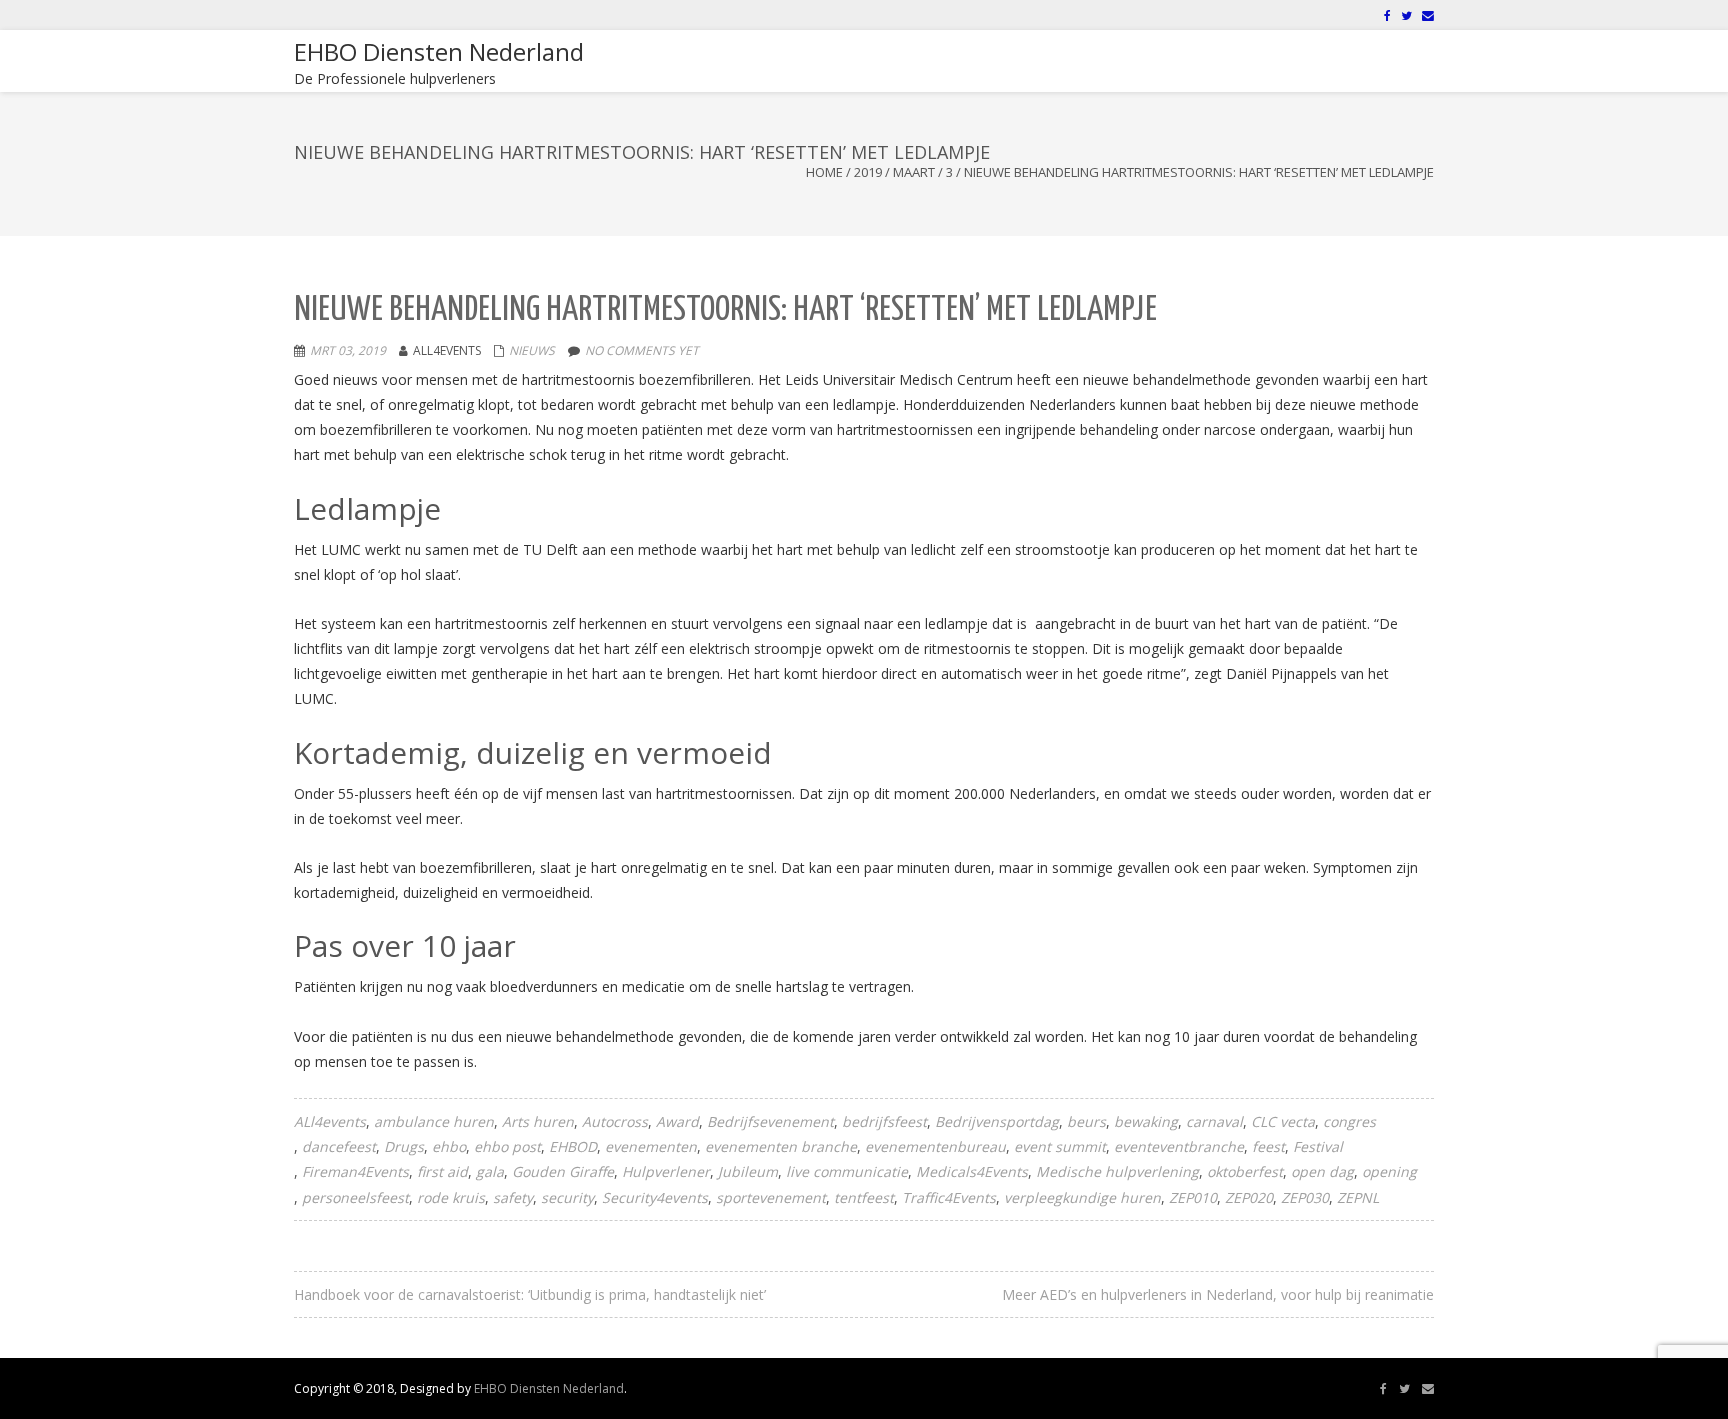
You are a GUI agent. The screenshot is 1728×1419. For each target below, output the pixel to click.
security (567, 1197)
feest (1268, 1146)
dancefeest (339, 1146)
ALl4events (330, 1121)
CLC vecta (1283, 1121)
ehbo (449, 1146)
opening (1389, 1171)
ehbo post (507, 1146)
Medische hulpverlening (1117, 1171)
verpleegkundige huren (1082, 1197)
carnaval (1214, 1121)
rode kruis (451, 1197)
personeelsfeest (355, 1197)
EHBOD (573, 1146)
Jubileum (748, 1171)
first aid (442, 1171)
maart (914, 172)
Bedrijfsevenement (770, 1121)
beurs (1086, 1121)
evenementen (651, 1146)
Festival (1318, 1146)
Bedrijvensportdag (997, 1121)
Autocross (615, 1121)
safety (513, 1197)
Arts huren (538, 1121)
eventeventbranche (1179, 1146)
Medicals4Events (972, 1171)
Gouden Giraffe (563, 1171)
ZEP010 (1193, 1197)
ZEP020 (1249, 1197)
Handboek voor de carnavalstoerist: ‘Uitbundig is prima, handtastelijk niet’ (530, 1294)
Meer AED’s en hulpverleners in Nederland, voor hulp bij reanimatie (1218, 1294)
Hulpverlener (666, 1171)
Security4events (655, 1197)
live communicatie (847, 1171)
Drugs (404, 1146)
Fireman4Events (355, 1171)
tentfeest (864, 1197)
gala (490, 1171)
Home (824, 172)
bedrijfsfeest (884, 1121)
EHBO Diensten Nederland (549, 1388)
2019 (868, 172)
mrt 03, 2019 (348, 350)
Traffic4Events (949, 1197)
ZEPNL (1358, 1197)
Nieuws (532, 350)
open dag (1322, 1171)
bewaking (1146, 1121)
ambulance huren (434, 1121)
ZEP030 (1305, 1197)
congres (1349, 1121)
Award (677, 1121)
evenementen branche (781, 1146)
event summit (1060, 1146)
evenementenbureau (935, 1146)
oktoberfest (1245, 1171)
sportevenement (771, 1197)
